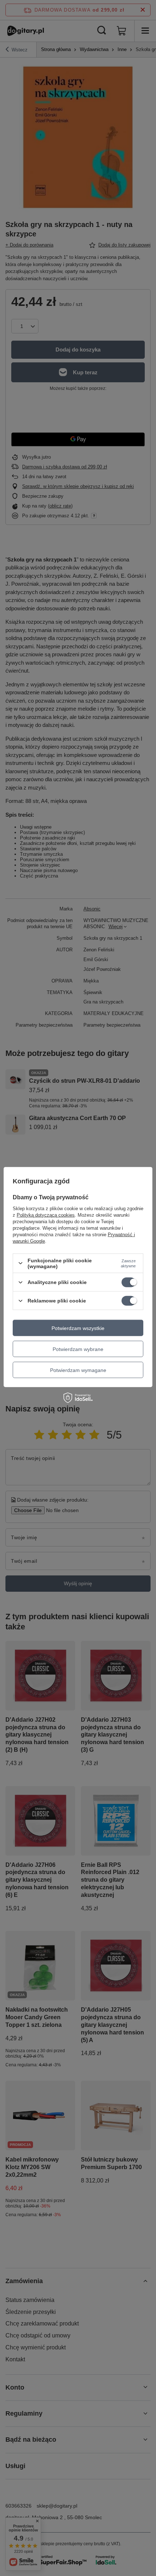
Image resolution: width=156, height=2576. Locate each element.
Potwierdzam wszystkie (78, 1328)
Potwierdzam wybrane (78, 1349)
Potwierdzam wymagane (78, 1370)
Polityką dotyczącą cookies (46, 1215)
